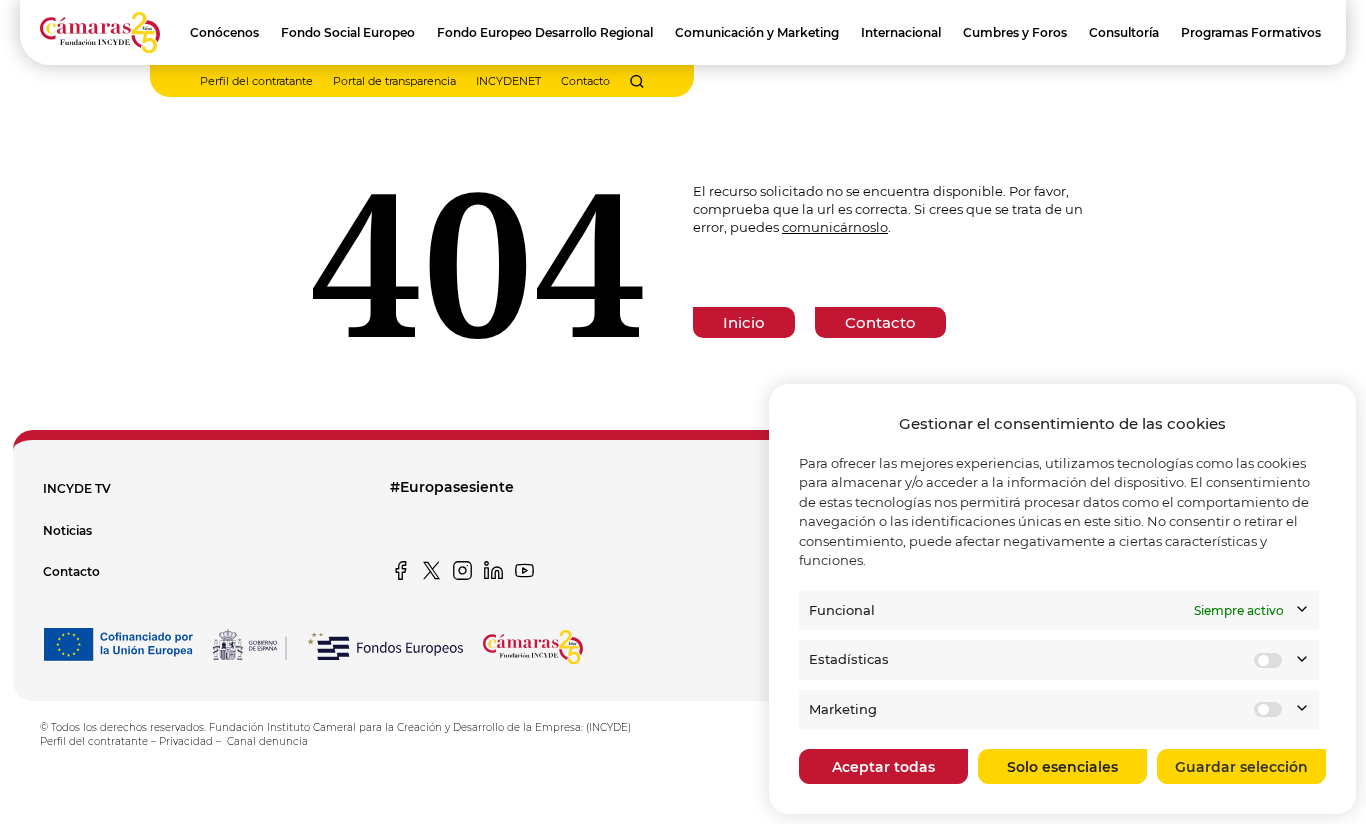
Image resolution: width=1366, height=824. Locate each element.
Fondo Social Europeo (348, 32)
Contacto (585, 81)
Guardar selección (1241, 767)
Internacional (901, 32)
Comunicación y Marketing (757, 32)
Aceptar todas (883, 767)
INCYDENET (508, 81)
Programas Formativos (1251, 32)
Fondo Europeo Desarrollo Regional (545, 32)
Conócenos (224, 32)
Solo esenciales (1062, 767)
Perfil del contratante (256, 81)
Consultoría (1124, 32)
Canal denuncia (267, 741)
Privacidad (186, 741)
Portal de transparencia (394, 81)
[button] (637, 82)
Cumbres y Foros (1015, 32)
